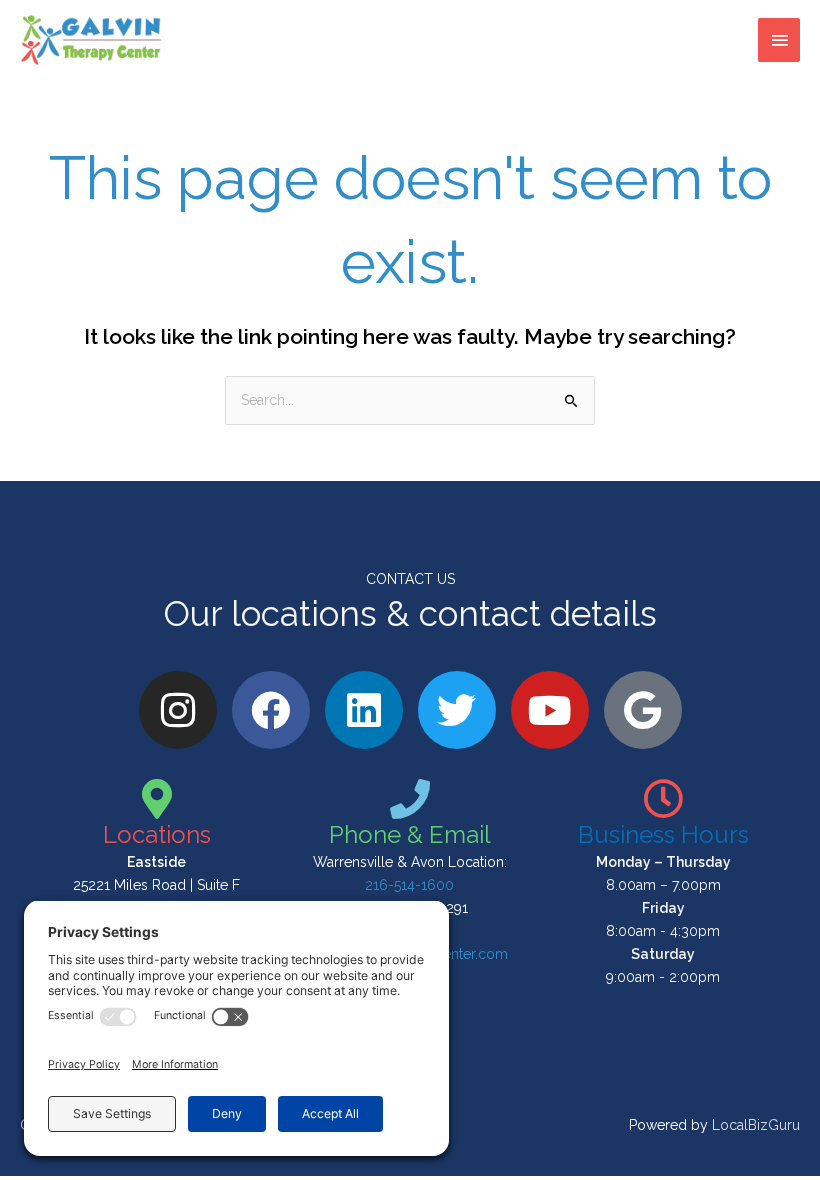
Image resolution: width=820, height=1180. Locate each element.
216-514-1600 (409, 885)
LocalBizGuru (756, 1125)
